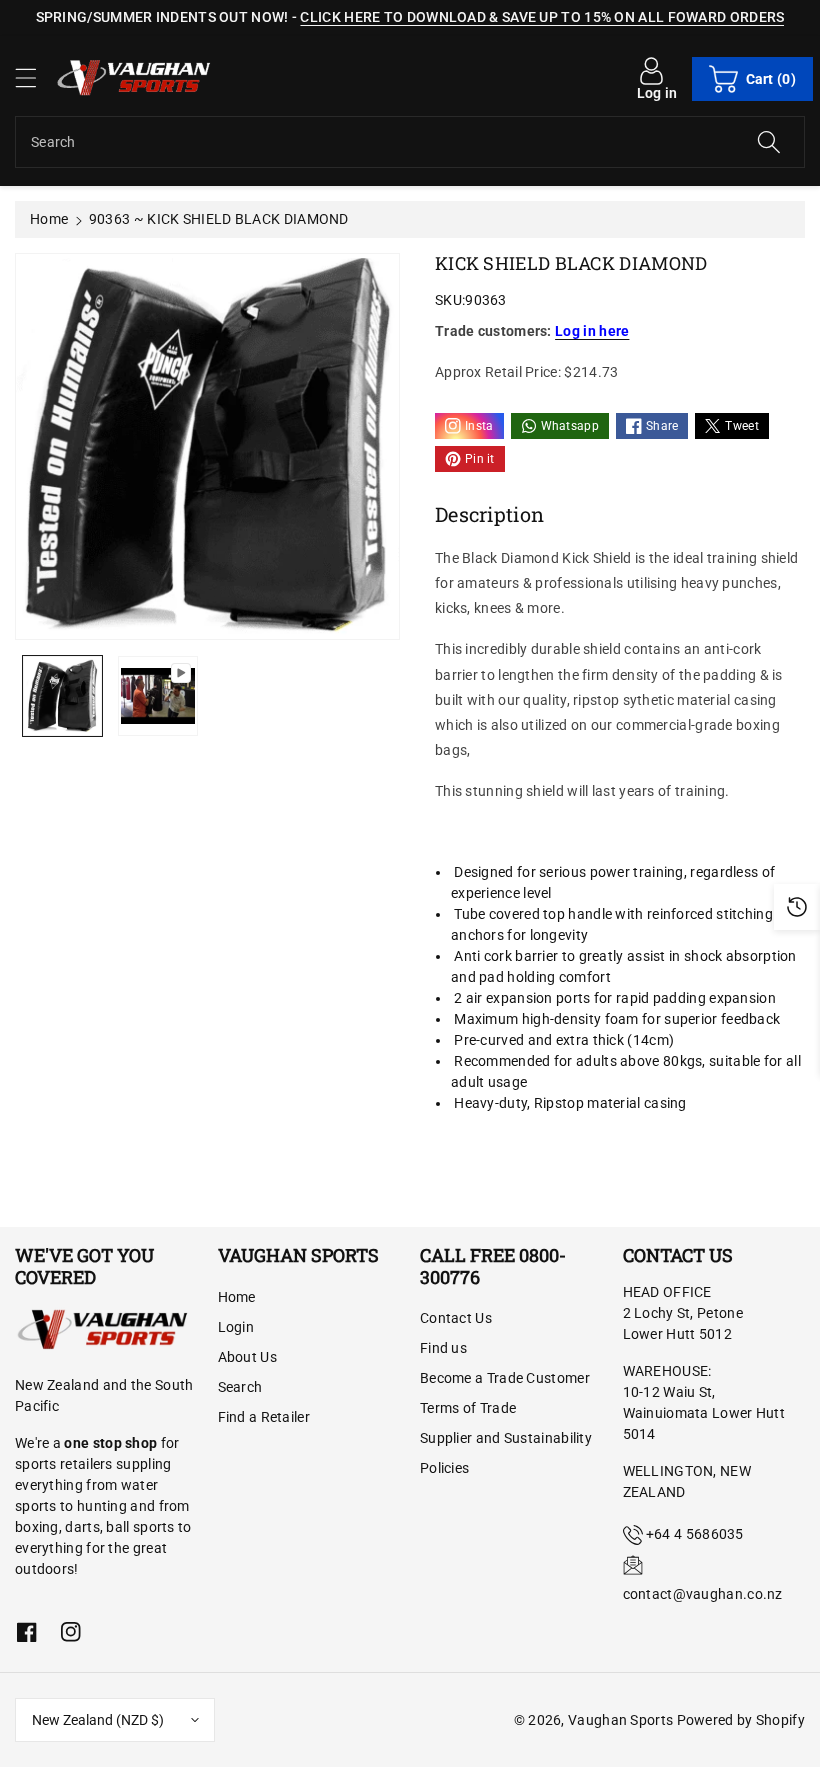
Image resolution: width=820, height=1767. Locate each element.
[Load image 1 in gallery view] (62, 695)
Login (236, 1327)
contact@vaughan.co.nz (703, 1594)
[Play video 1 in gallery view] (157, 695)
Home (49, 219)
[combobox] (410, 142)
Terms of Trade (468, 1408)
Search (240, 1387)
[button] (35, 77)
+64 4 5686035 (695, 1534)
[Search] (769, 142)
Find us (443, 1348)
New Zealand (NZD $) (98, 1720)
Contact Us (456, 1318)
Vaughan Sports (620, 1720)
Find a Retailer (264, 1417)
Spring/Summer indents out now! (162, 17)
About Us (247, 1357)
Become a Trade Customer (505, 1378)
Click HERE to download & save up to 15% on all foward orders (542, 17)
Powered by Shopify (741, 1720)
